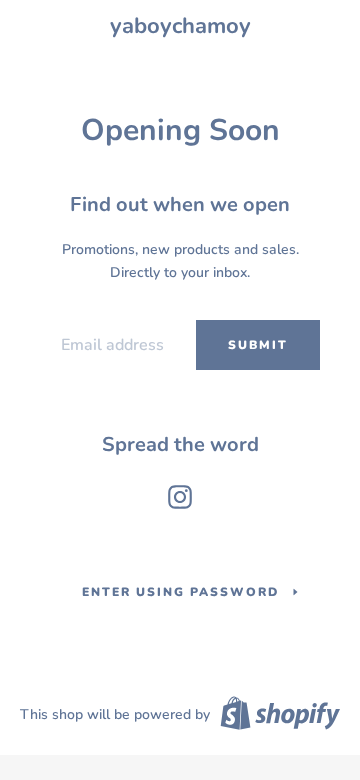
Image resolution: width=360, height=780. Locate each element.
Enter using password (180, 592)
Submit (258, 345)
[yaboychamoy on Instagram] (180, 492)
